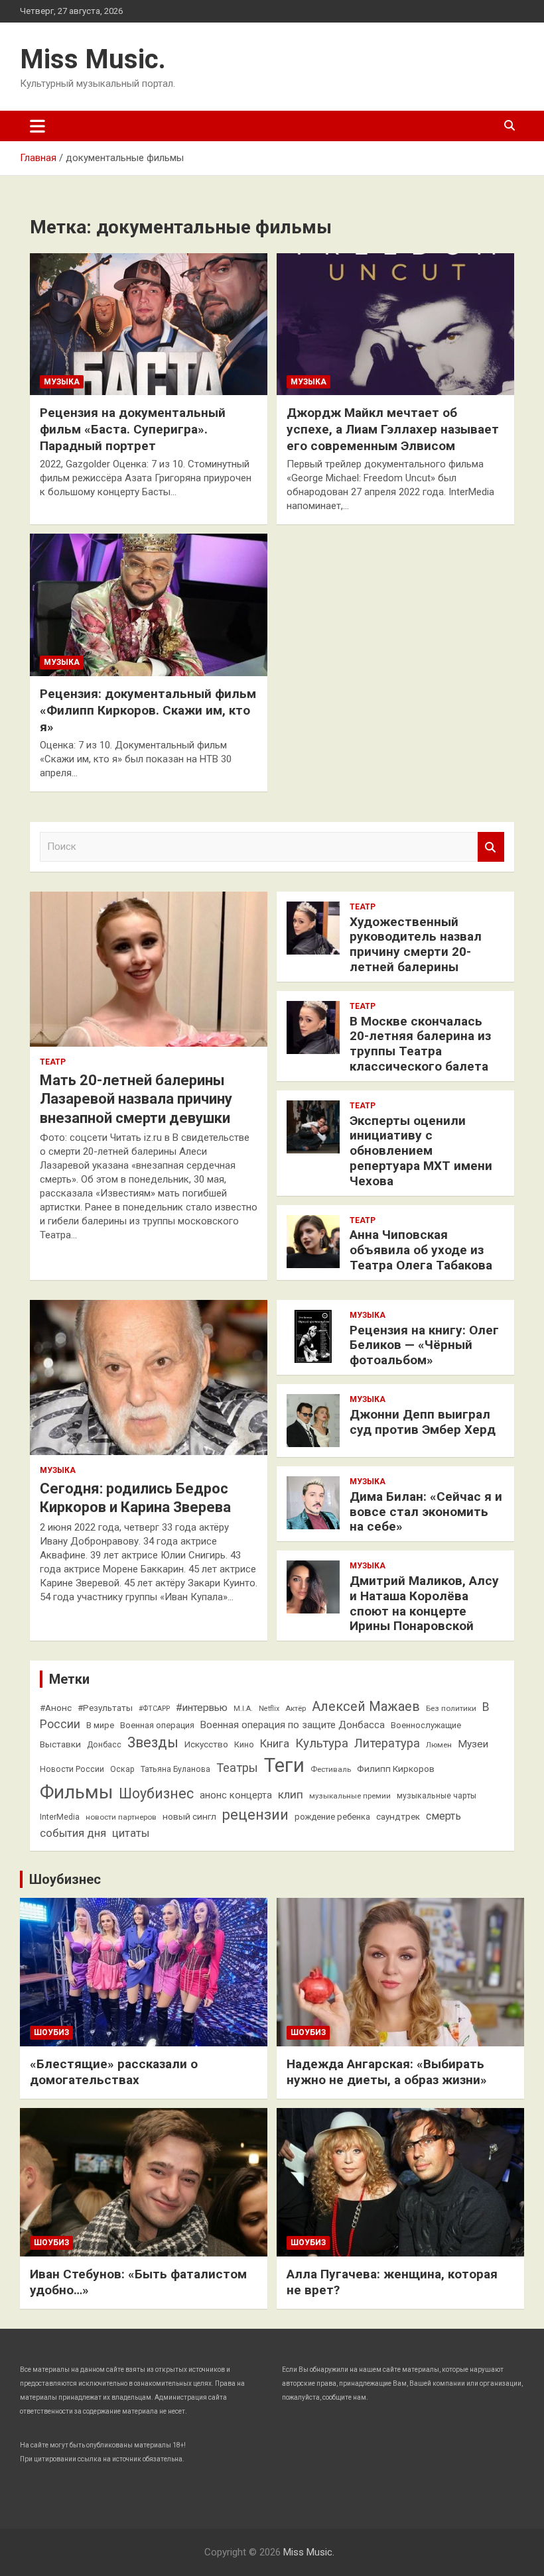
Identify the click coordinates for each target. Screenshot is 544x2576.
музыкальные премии (350, 1796)
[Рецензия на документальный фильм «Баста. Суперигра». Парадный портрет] (149, 324)
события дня (73, 1833)
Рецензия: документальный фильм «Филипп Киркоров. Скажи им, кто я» (148, 710)
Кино (244, 1744)
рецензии (255, 1815)
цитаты (131, 1833)
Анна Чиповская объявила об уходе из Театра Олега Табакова (421, 1250)
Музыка (62, 382)
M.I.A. (243, 1709)
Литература (387, 1743)
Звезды (153, 1742)
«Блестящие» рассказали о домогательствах (114, 2072)
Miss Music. (93, 59)
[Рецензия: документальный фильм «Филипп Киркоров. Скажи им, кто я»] (149, 605)
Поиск (491, 847)
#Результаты (105, 1708)
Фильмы (76, 1792)
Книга (275, 1744)
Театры (237, 1768)
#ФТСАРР (154, 1709)
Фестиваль (331, 1769)
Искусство (206, 1744)
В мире (100, 1725)
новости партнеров (121, 1817)
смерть (443, 1816)
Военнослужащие (426, 1725)
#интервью (202, 1708)
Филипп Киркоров (396, 1769)
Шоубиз (51, 2032)
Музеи (473, 1744)
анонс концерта (236, 1795)
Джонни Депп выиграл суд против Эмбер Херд (423, 1422)
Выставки (60, 1744)
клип (291, 1794)
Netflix (269, 1709)
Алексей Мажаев (366, 1707)
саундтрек (398, 1816)
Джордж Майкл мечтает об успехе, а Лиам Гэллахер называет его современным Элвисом (393, 429)
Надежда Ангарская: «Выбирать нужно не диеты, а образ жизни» (387, 2072)
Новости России (72, 1769)
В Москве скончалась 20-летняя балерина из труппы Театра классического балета (420, 1044)
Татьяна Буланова (175, 1769)
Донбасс (104, 1745)
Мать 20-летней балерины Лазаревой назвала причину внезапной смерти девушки (136, 1099)
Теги (284, 1765)
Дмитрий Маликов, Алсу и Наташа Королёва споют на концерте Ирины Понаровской (424, 1603)
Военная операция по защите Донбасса (293, 1725)
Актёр (296, 1708)
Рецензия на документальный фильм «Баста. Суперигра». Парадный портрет (133, 429)
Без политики (451, 1708)
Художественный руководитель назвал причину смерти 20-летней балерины (416, 944)
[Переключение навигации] (37, 126)
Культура (322, 1743)
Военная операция (157, 1725)
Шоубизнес (156, 1793)
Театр (53, 1062)
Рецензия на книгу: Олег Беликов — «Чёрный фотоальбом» (424, 1345)
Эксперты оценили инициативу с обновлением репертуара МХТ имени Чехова (421, 1151)
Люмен (439, 1745)
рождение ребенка (332, 1817)
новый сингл (189, 1816)
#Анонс (56, 1708)
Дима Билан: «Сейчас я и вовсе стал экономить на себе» (426, 1512)
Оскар (122, 1769)
